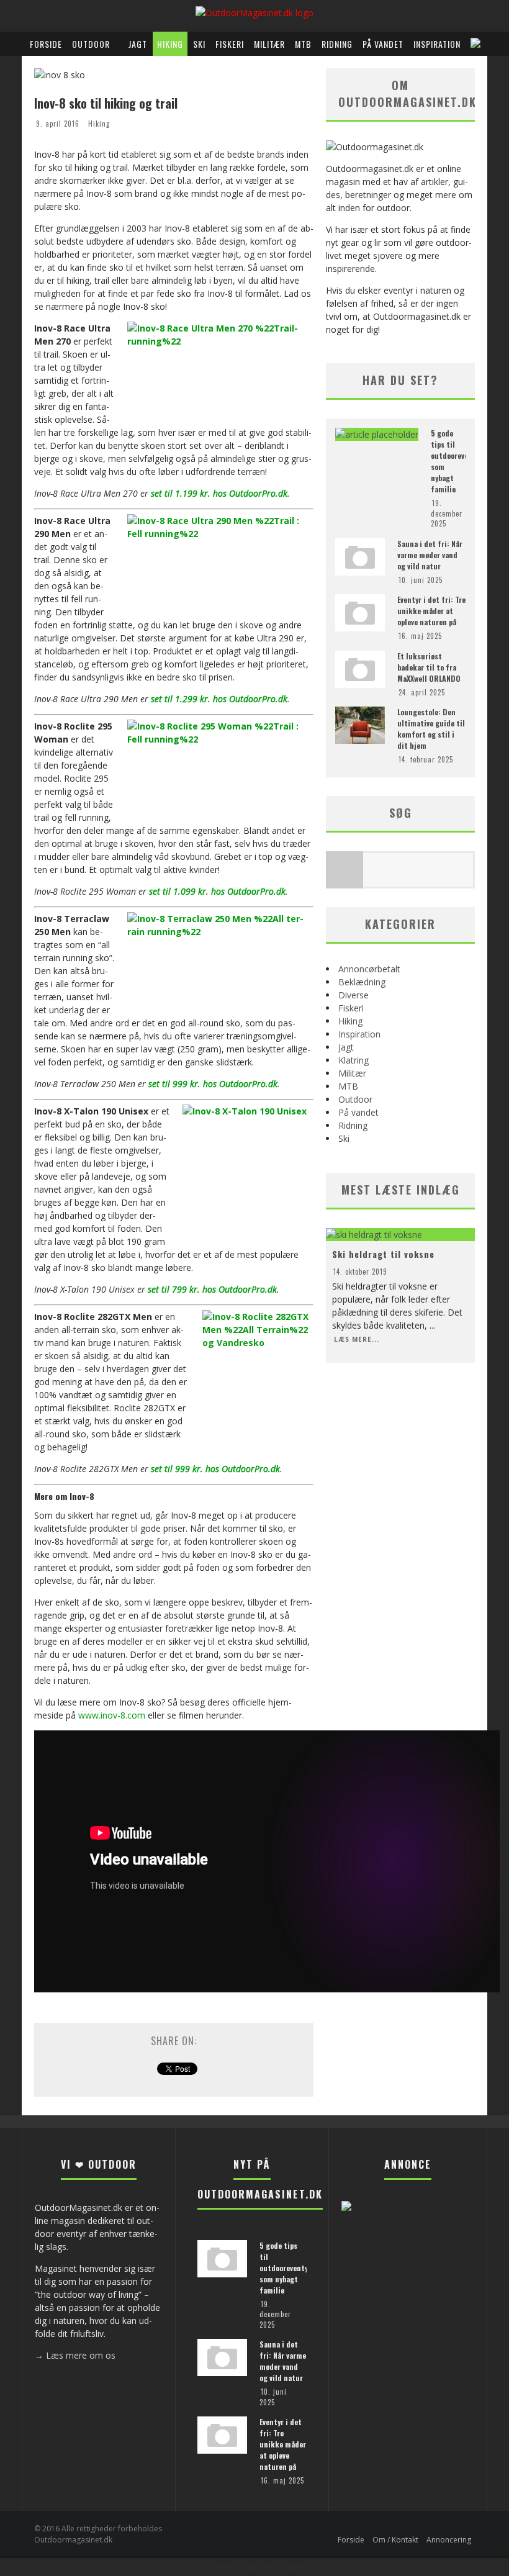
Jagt (138, 44)
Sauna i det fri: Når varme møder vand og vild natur (430, 555)
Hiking (170, 44)
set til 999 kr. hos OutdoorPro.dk (213, 1084)
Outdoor (91, 44)
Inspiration (437, 44)
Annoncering (449, 2540)
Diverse (354, 995)
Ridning (337, 44)
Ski (199, 44)
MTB (303, 44)
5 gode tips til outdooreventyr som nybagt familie (285, 2268)
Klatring (354, 1060)
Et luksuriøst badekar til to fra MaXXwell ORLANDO (429, 667)
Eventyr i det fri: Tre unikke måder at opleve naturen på (431, 611)
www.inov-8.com (112, 1715)
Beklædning (362, 982)
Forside (46, 44)
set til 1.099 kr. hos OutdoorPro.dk (217, 891)
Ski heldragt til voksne (383, 1254)
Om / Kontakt (395, 2540)
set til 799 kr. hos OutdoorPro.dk (212, 1289)
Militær (269, 44)
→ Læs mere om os (75, 2355)
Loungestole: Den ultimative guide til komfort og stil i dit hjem (431, 729)
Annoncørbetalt (369, 969)
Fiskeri (230, 44)
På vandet (383, 44)
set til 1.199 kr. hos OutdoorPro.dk (219, 493)
